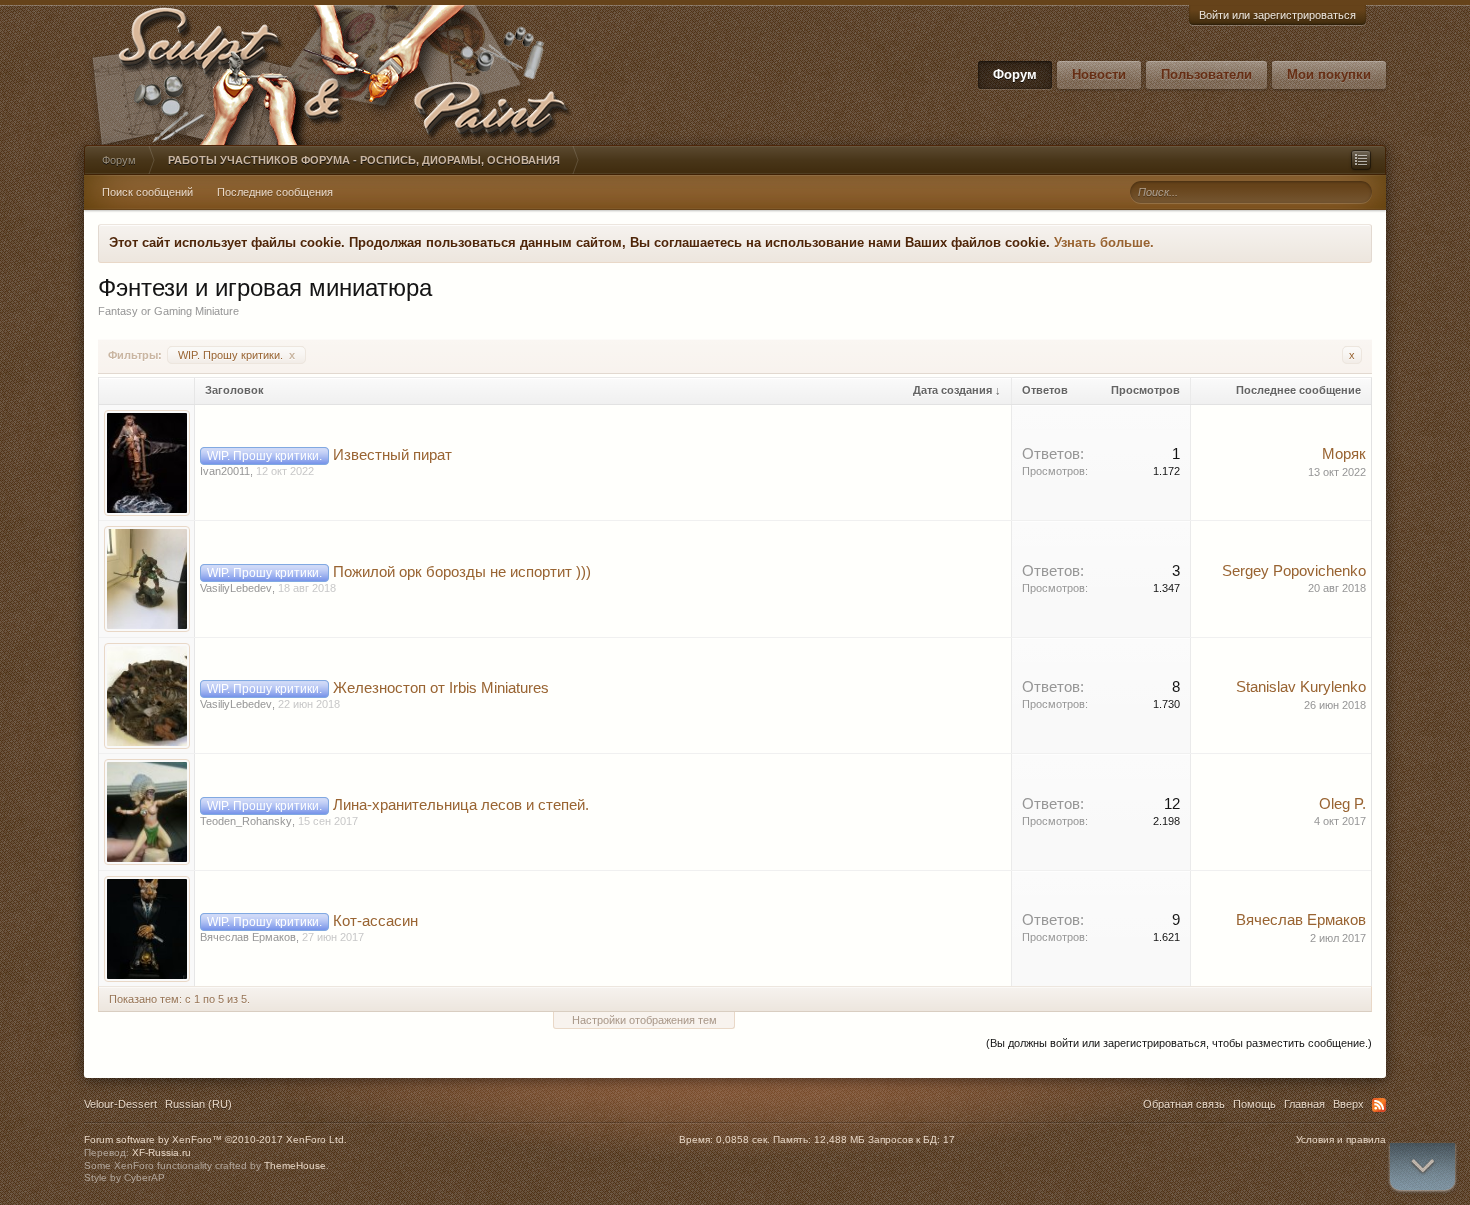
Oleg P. (1342, 804)
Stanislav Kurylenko (1301, 687)
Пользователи (1206, 74)
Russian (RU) (198, 1104)
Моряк (1344, 454)
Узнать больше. (1104, 242)
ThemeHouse (295, 1165)
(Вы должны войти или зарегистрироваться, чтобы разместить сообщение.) (1179, 1043)
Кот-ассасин (375, 921)
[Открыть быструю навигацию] (1361, 160)
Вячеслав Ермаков (248, 937)
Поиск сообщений (147, 192)
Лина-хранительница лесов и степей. (461, 805)
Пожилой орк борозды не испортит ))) (462, 572)
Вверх (1348, 1104)
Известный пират (392, 455)
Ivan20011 (225, 471)
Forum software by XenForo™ (215, 1139)
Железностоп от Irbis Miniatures (441, 688)
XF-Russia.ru (161, 1152)
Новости (1099, 74)
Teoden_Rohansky (246, 821)
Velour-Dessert (120, 1104)
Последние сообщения (275, 192)
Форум (1015, 74)
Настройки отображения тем (644, 1020)
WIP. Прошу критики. (236, 355)
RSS (1379, 1105)
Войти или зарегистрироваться (1277, 15)
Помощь (1254, 1104)
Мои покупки (1329, 74)
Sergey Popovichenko (1294, 571)
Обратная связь (1184, 1104)
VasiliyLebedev (236, 588)
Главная (1304, 1104)
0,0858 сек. (743, 1139)
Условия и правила (1341, 1139)
